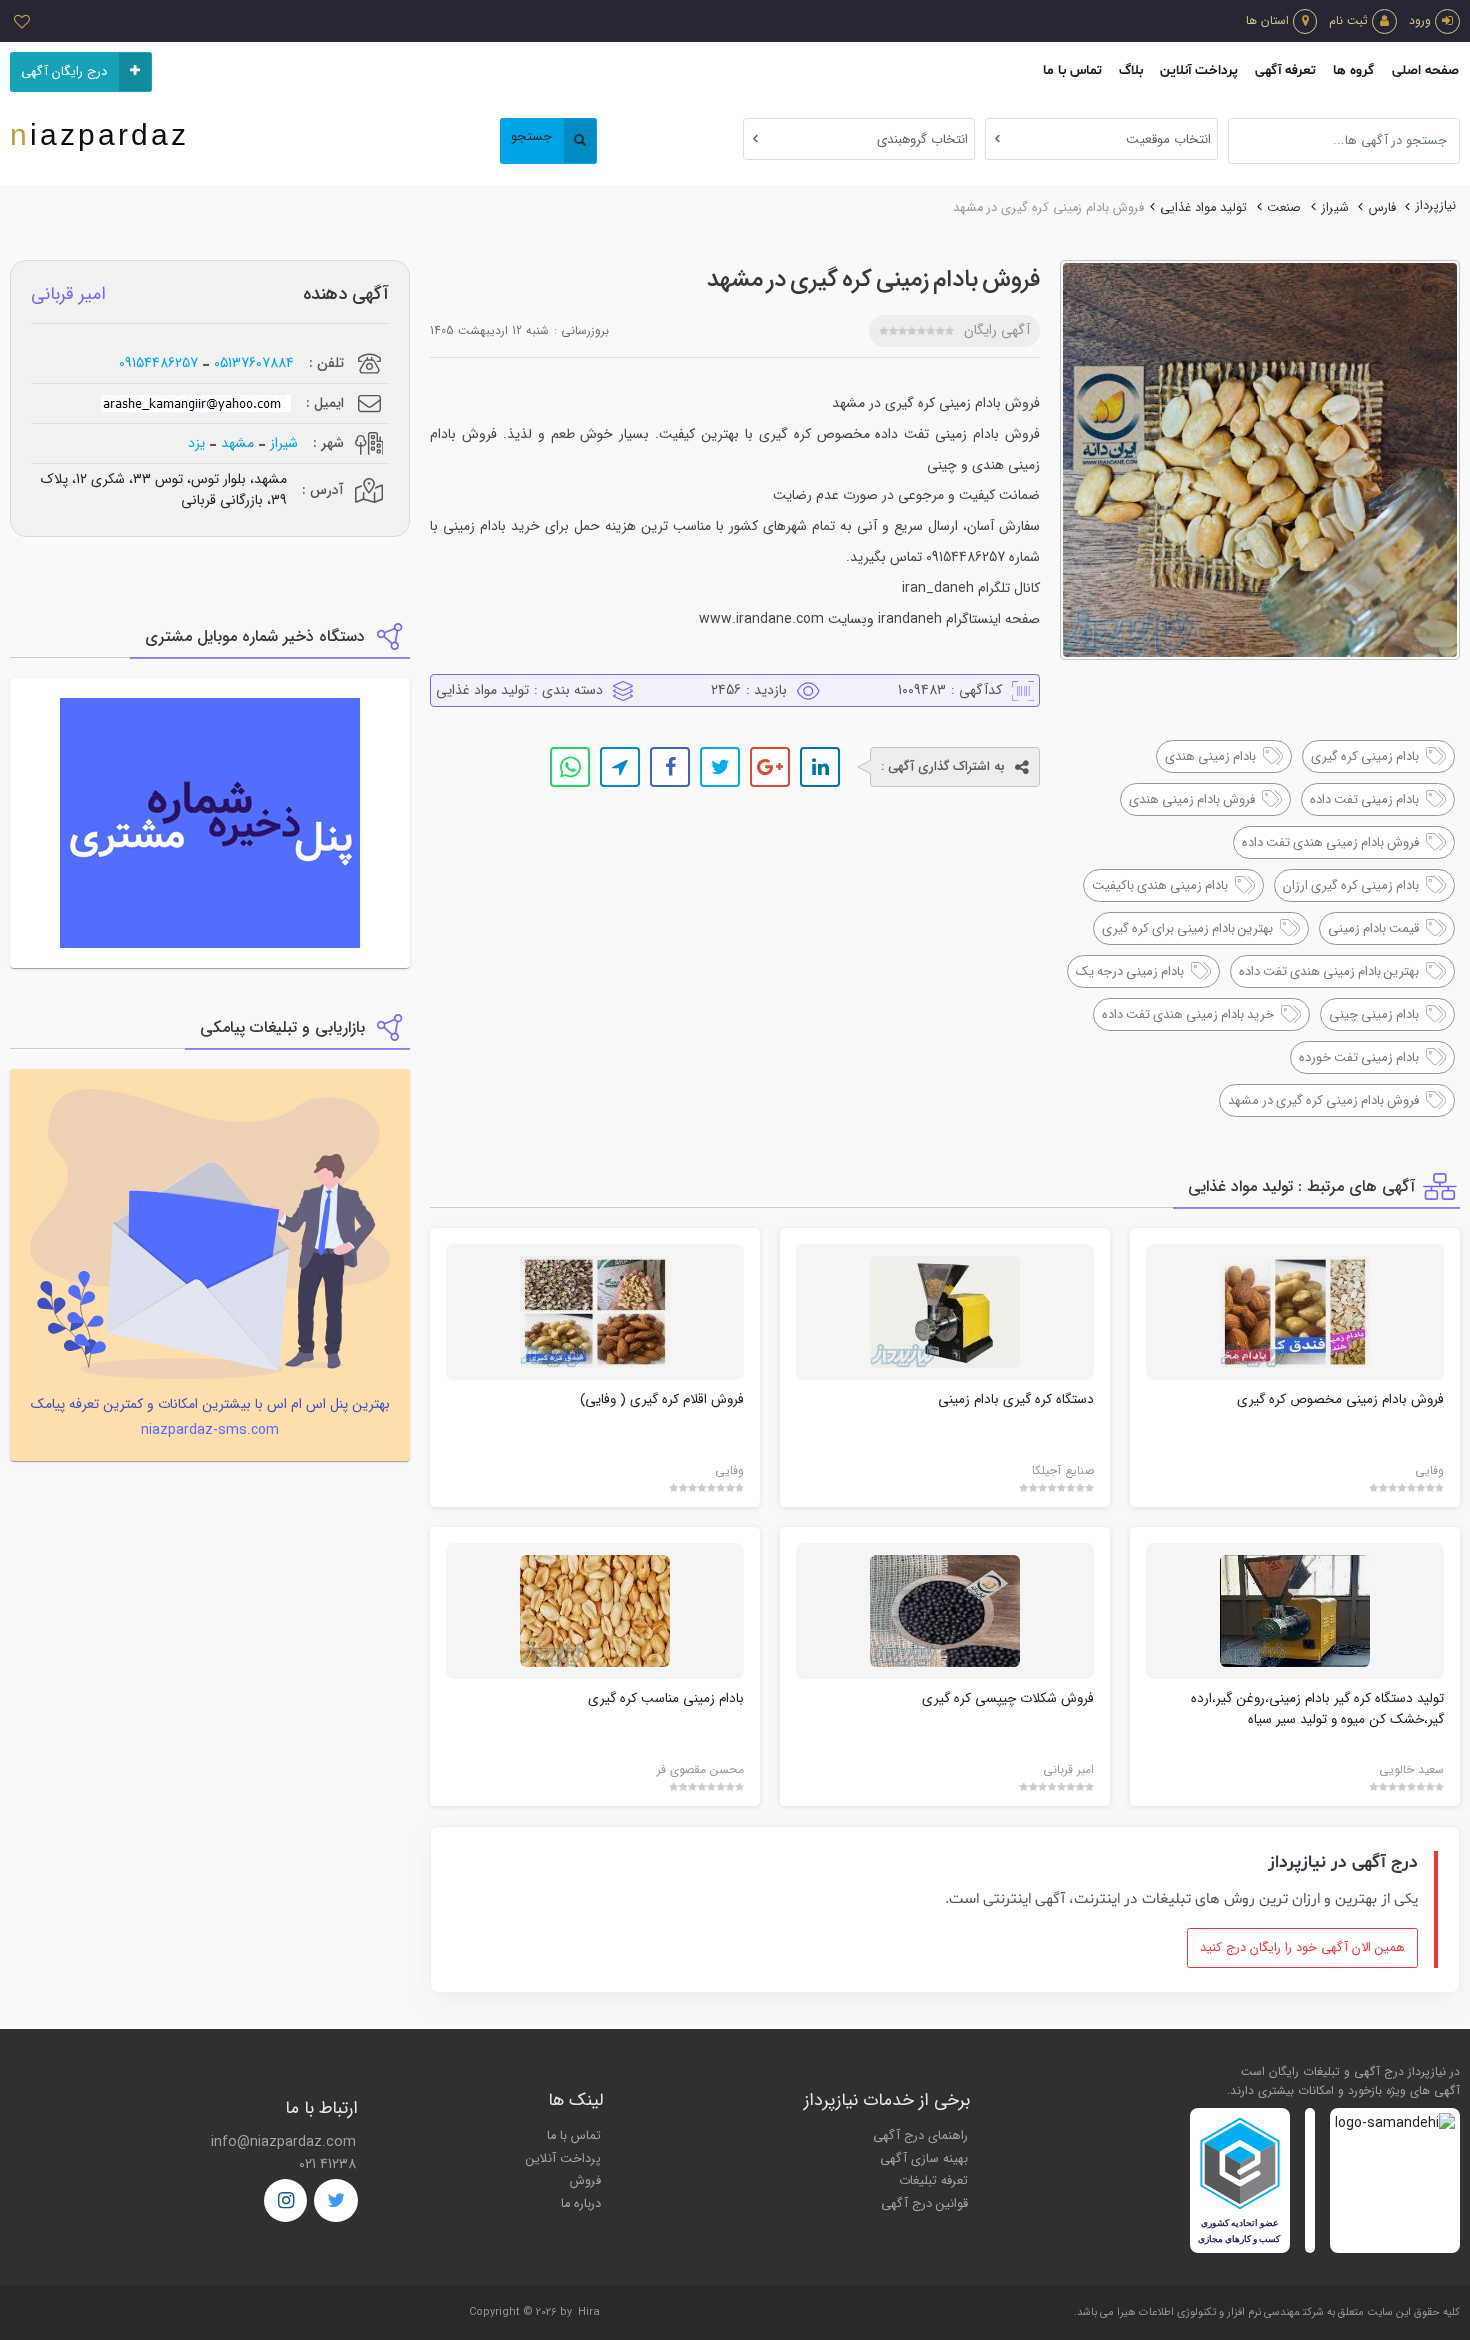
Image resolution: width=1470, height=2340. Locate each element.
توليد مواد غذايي (1203, 208)
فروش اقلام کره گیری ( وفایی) (662, 1399)
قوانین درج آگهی (924, 2204)
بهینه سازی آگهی (924, 2159)
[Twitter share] (720, 767)
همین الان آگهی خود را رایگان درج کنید (1302, 1948)
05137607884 (254, 363)
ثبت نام (1348, 20)
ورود (1420, 20)
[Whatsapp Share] (570, 767)
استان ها (1267, 20)
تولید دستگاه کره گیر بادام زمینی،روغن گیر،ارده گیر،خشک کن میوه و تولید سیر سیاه (1317, 1708)
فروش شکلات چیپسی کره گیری (1008, 1698)
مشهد (237, 443)
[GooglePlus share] (770, 767)
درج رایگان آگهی (64, 72)
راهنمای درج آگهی (920, 2136)
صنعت (1284, 208)
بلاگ (1131, 70)
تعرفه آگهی (1285, 70)
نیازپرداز (1436, 206)
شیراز (1335, 208)
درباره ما (581, 2204)
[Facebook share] (670, 767)
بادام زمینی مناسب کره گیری (666, 1698)
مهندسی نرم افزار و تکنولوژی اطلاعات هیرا (1208, 2312)
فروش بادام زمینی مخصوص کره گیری (1340, 1399)
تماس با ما (1072, 70)
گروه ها (1353, 70)
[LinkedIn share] (820, 767)
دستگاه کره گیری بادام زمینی (1016, 1399)
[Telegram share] (620, 767)
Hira (589, 2312)
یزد (196, 443)
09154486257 (158, 363)
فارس (1382, 208)
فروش (585, 2181)
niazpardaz (99, 134)
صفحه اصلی (1425, 70)
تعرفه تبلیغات (933, 2181)
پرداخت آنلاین (1199, 70)
